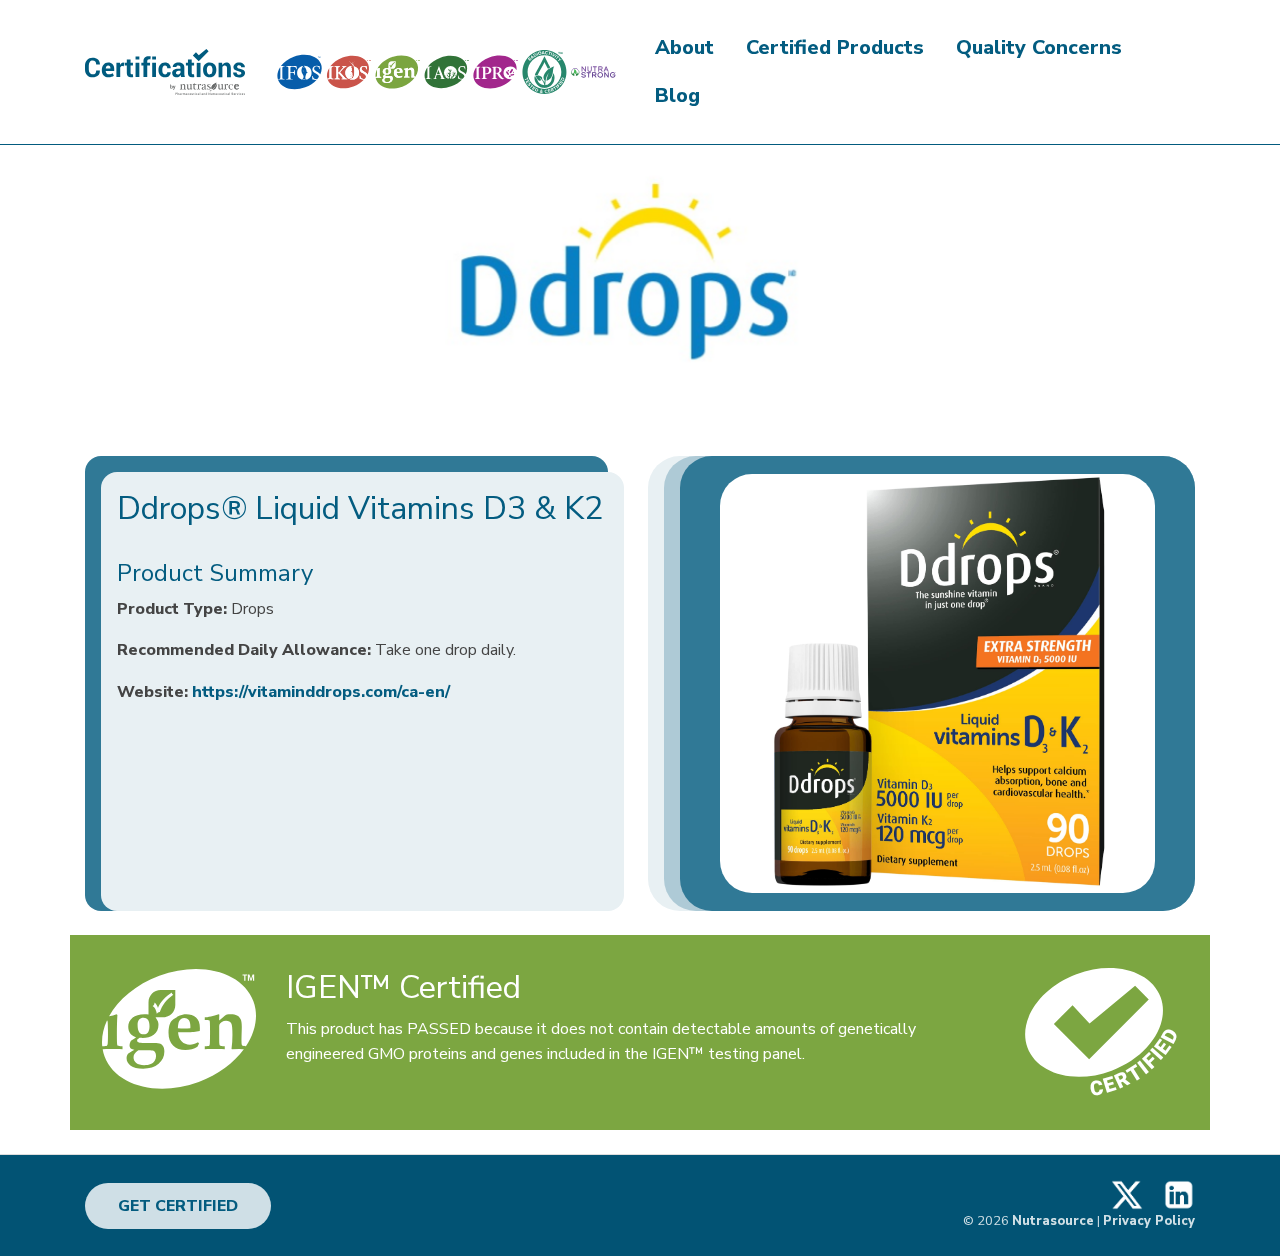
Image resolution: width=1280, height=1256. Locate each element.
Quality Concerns (1039, 47)
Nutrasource (1053, 1221)
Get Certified (178, 1206)
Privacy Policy (1149, 1221)
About (684, 47)
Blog (677, 95)
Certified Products (835, 47)
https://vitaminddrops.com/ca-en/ (321, 692)
